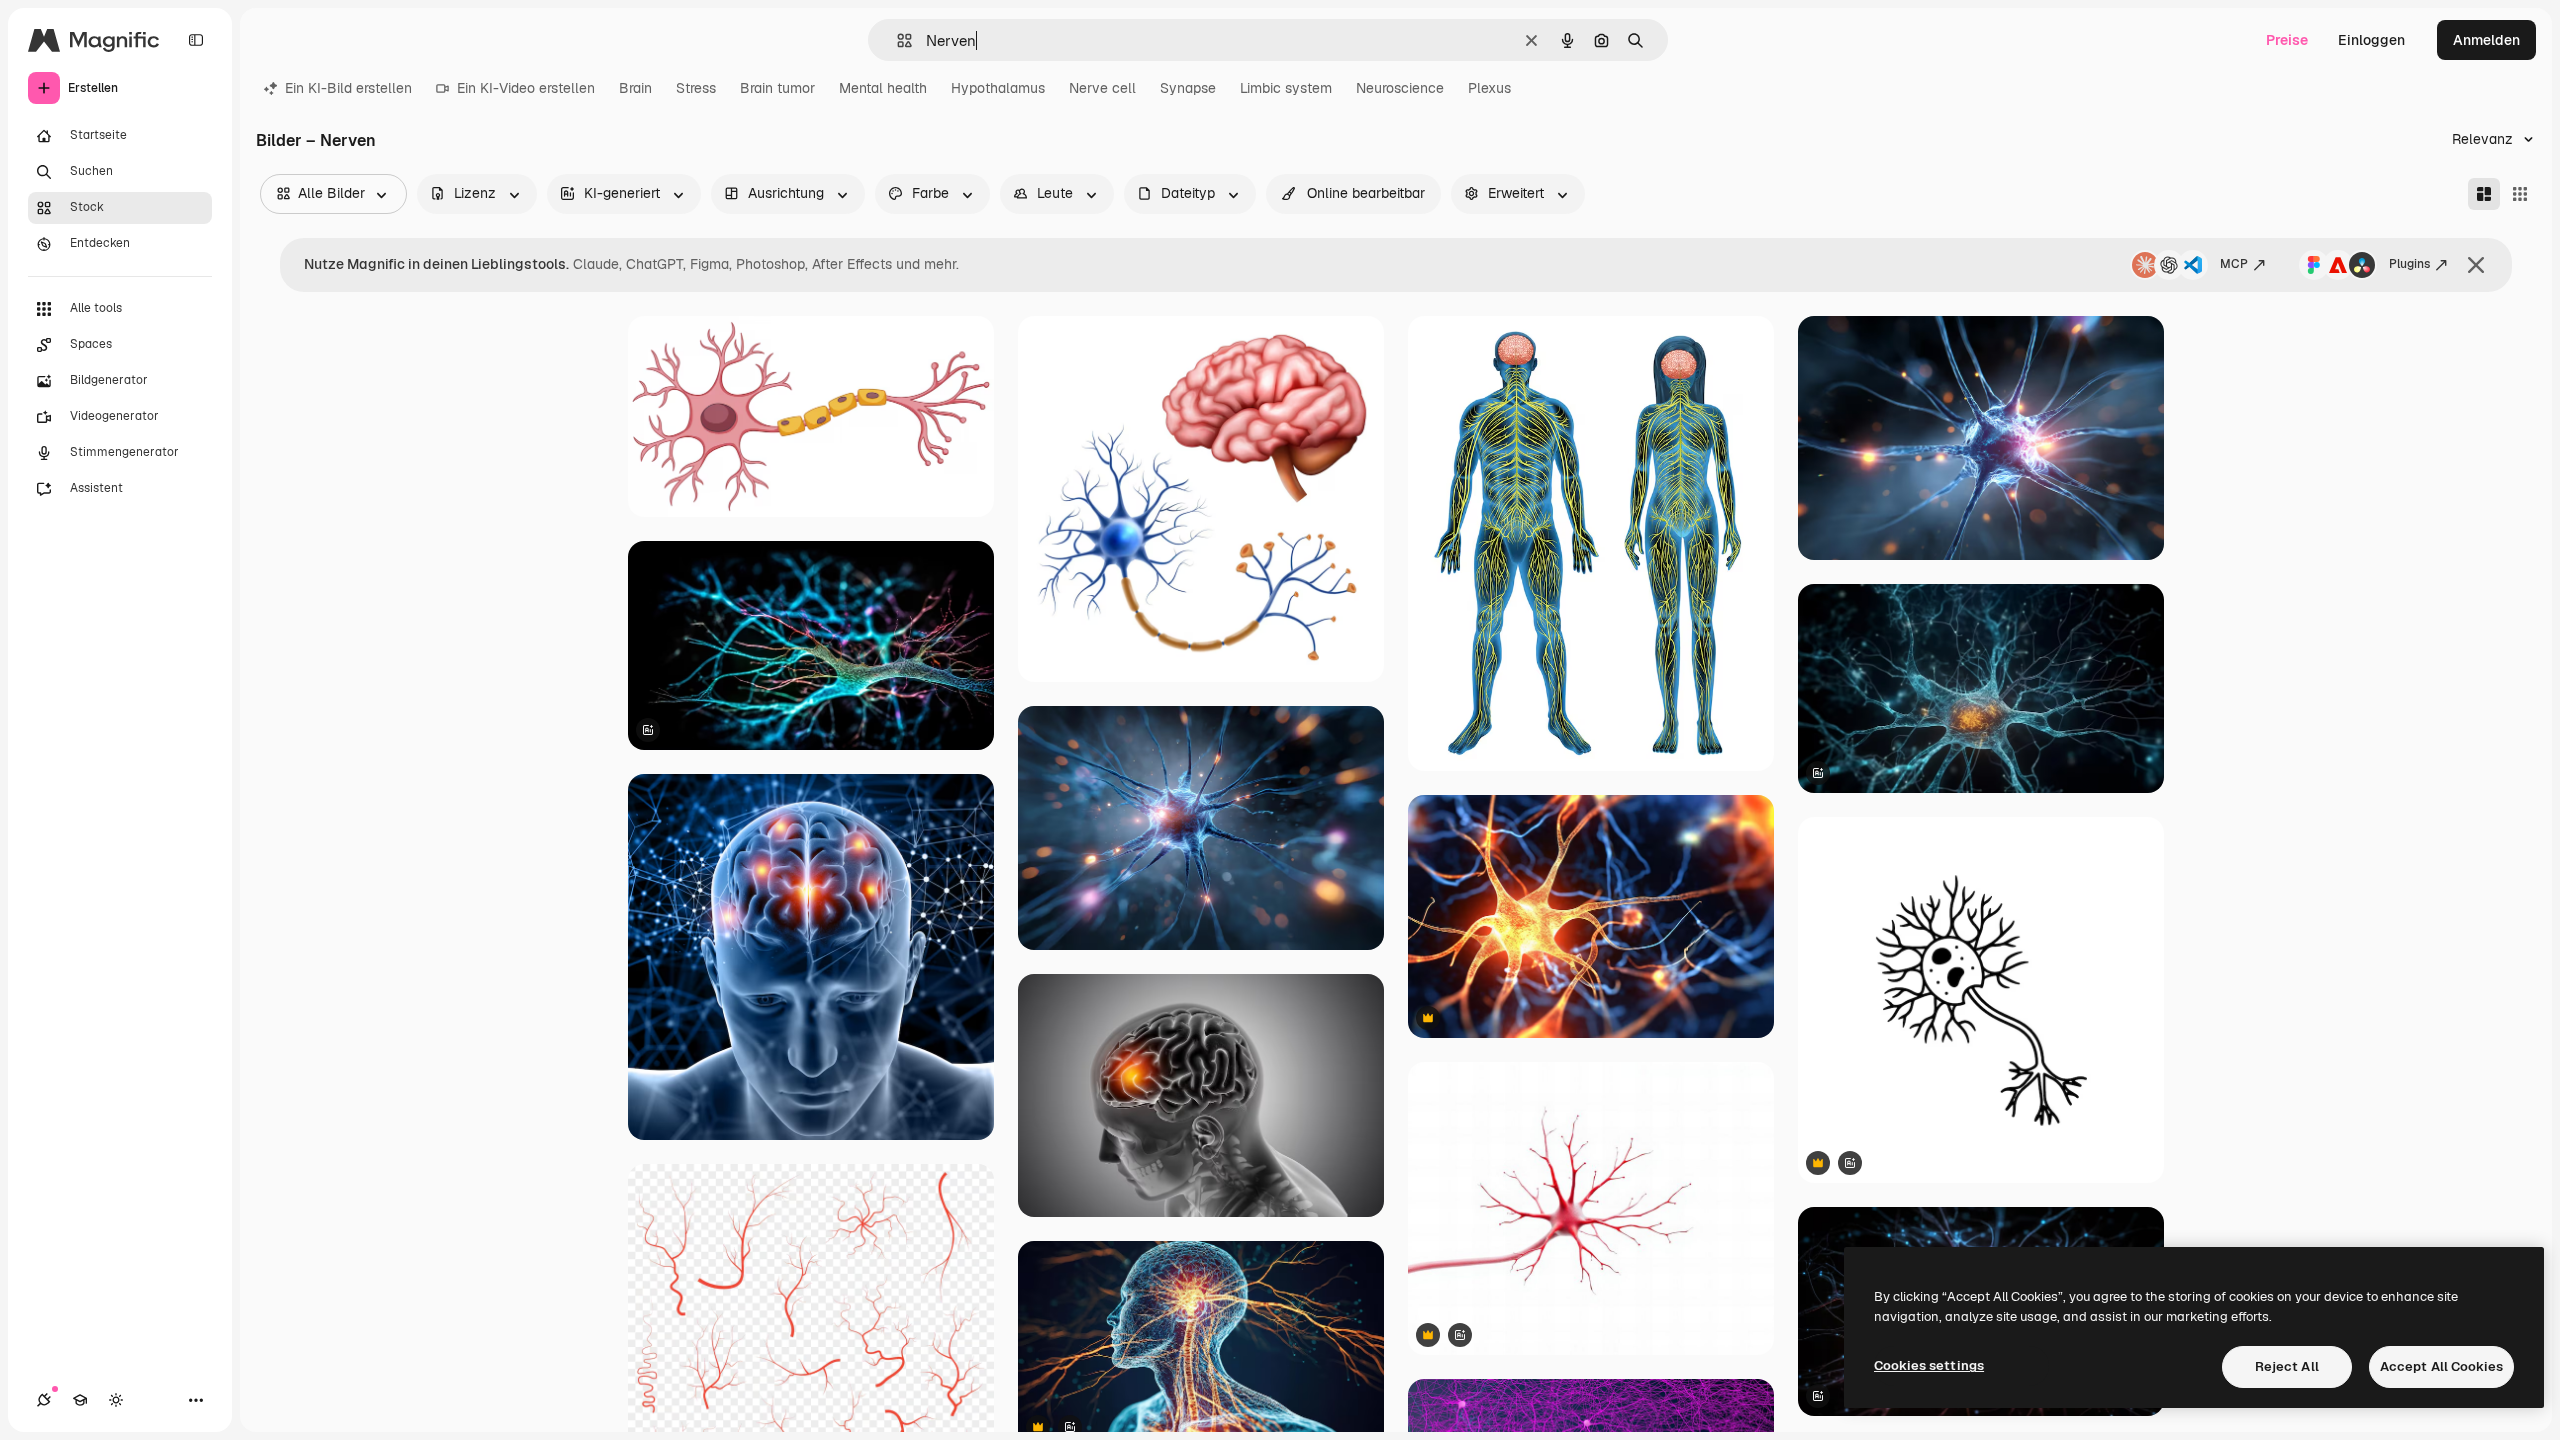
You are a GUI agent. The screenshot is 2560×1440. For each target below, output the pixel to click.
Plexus (1489, 88)
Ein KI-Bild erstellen (348, 88)
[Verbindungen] (44, 1400)
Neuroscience (1400, 88)
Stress (696, 88)
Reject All (2287, 1366)
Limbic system (1286, 88)
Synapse (1188, 88)
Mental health (883, 88)
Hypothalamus (998, 88)
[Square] (2520, 194)
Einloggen (2371, 40)
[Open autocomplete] (896, 40)
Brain (635, 88)
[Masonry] (2484, 194)
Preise (2287, 40)
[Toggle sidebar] (196, 40)
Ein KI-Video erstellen (526, 88)
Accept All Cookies (2441, 1366)
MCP (2234, 264)
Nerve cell (1102, 88)
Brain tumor (777, 88)
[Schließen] (2476, 265)
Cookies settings (1929, 1365)
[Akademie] (80, 1400)
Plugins (2409, 264)
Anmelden (2486, 40)
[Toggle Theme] (116, 1400)
